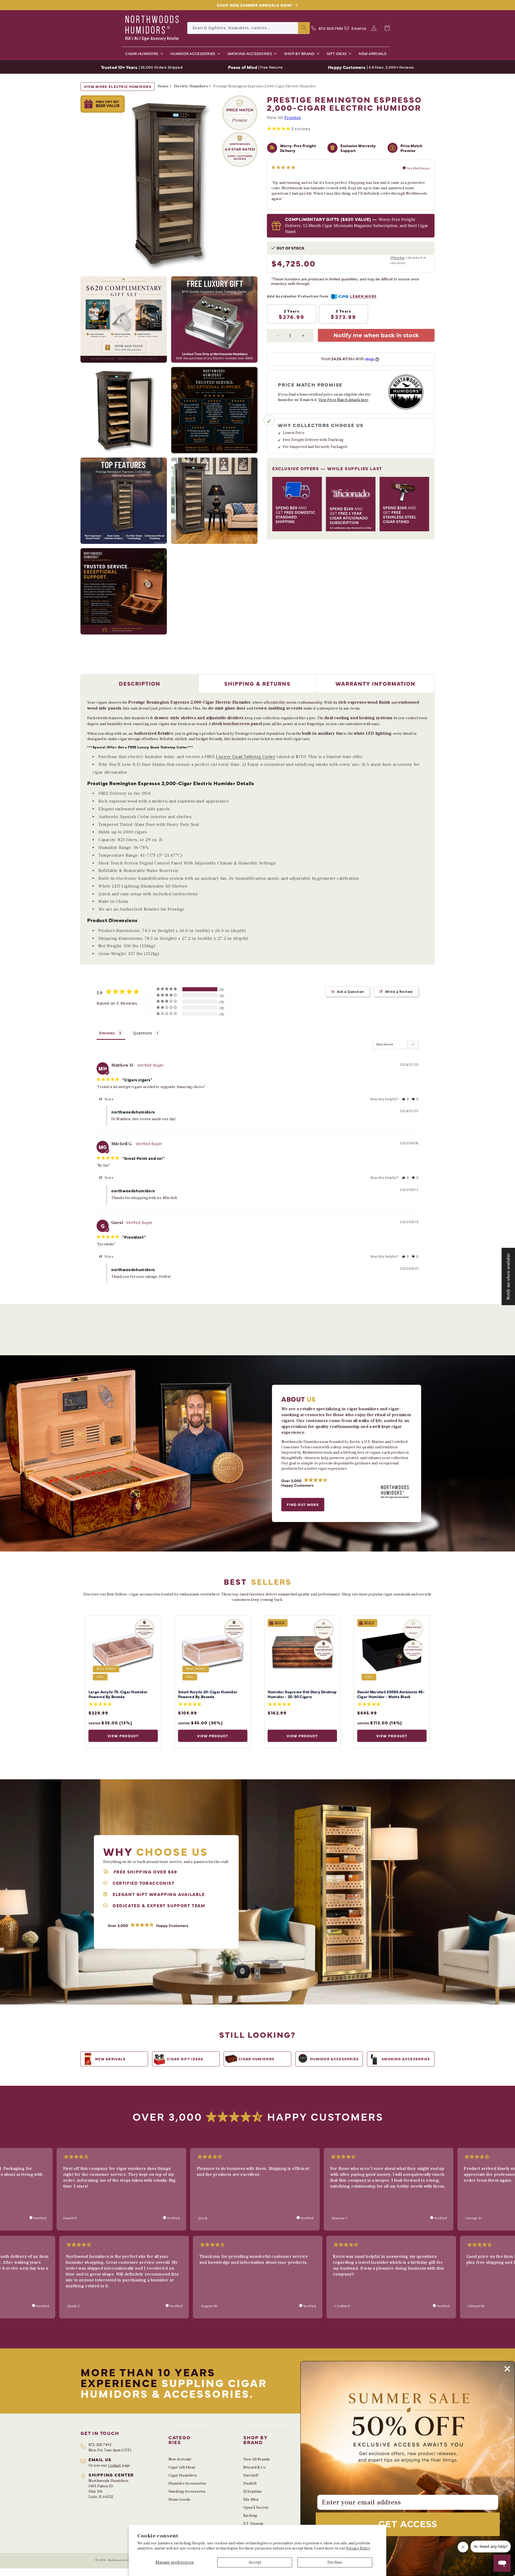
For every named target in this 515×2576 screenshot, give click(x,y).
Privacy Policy (358, 2548)
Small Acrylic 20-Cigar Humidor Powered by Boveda (208, 1694)
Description (140, 683)
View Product (123, 1736)
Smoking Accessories (187, 2492)
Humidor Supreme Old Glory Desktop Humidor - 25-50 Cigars (302, 1694)
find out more (303, 1504)
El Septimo (253, 2492)
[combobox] (249, 28)
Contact (115, 2466)
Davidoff (251, 2475)
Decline (335, 2562)
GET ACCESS (408, 2524)
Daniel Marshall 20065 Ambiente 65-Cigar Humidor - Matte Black (391, 1694)
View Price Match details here (343, 400)
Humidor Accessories (187, 2484)
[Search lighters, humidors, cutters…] (304, 28)
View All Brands (257, 2459)
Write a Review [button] (399, 992)
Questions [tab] (143, 1033)
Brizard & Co (254, 2467)
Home (163, 86)
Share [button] (108, 1099)
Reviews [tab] (107, 1033)
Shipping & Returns (257, 683)
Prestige (293, 118)
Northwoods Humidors (124, 2560)
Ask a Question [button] (350, 992)
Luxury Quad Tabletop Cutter (246, 757)
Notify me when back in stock (376, 335)
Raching (250, 2516)
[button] (143, 53)
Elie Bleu (251, 2500)
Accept (255, 2562)
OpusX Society (256, 2508)
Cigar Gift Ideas (182, 2467)
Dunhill (250, 2484)
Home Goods (179, 2500)
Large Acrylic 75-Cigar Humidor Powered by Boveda (118, 1694)
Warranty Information (376, 683)
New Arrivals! (180, 2459)
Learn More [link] (363, 296)
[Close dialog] (507, 2369)
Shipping (398, 258)
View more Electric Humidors (118, 86)
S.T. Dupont (253, 2524)
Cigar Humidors (183, 2475)
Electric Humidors (191, 86)
